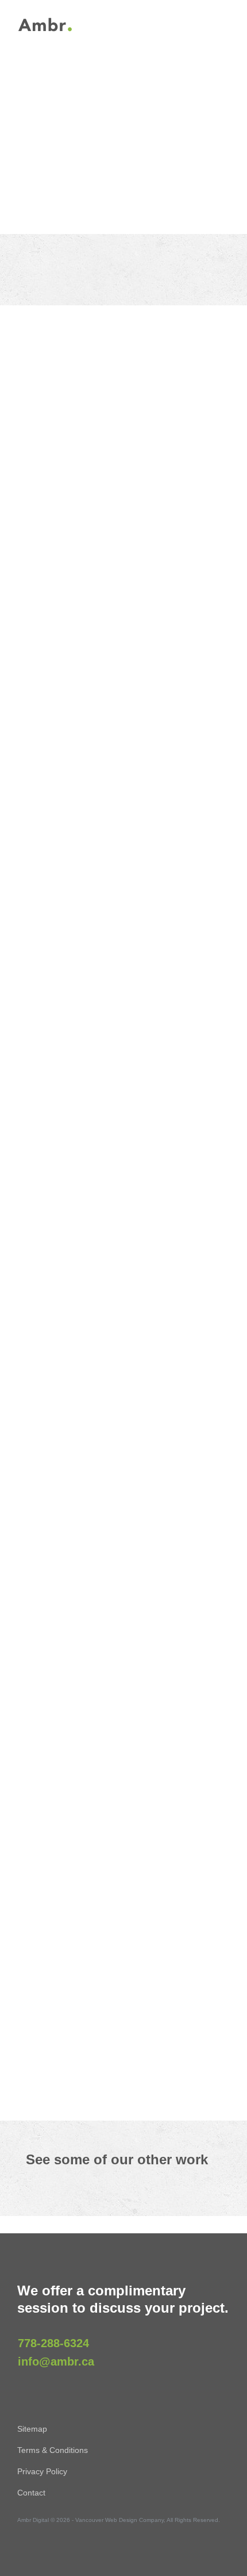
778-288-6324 (53, 2343)
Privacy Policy (42, 2471)
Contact (31, 2493)
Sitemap (32, 2429)
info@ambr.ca (56, 2362)
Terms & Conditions (53, 2450)
